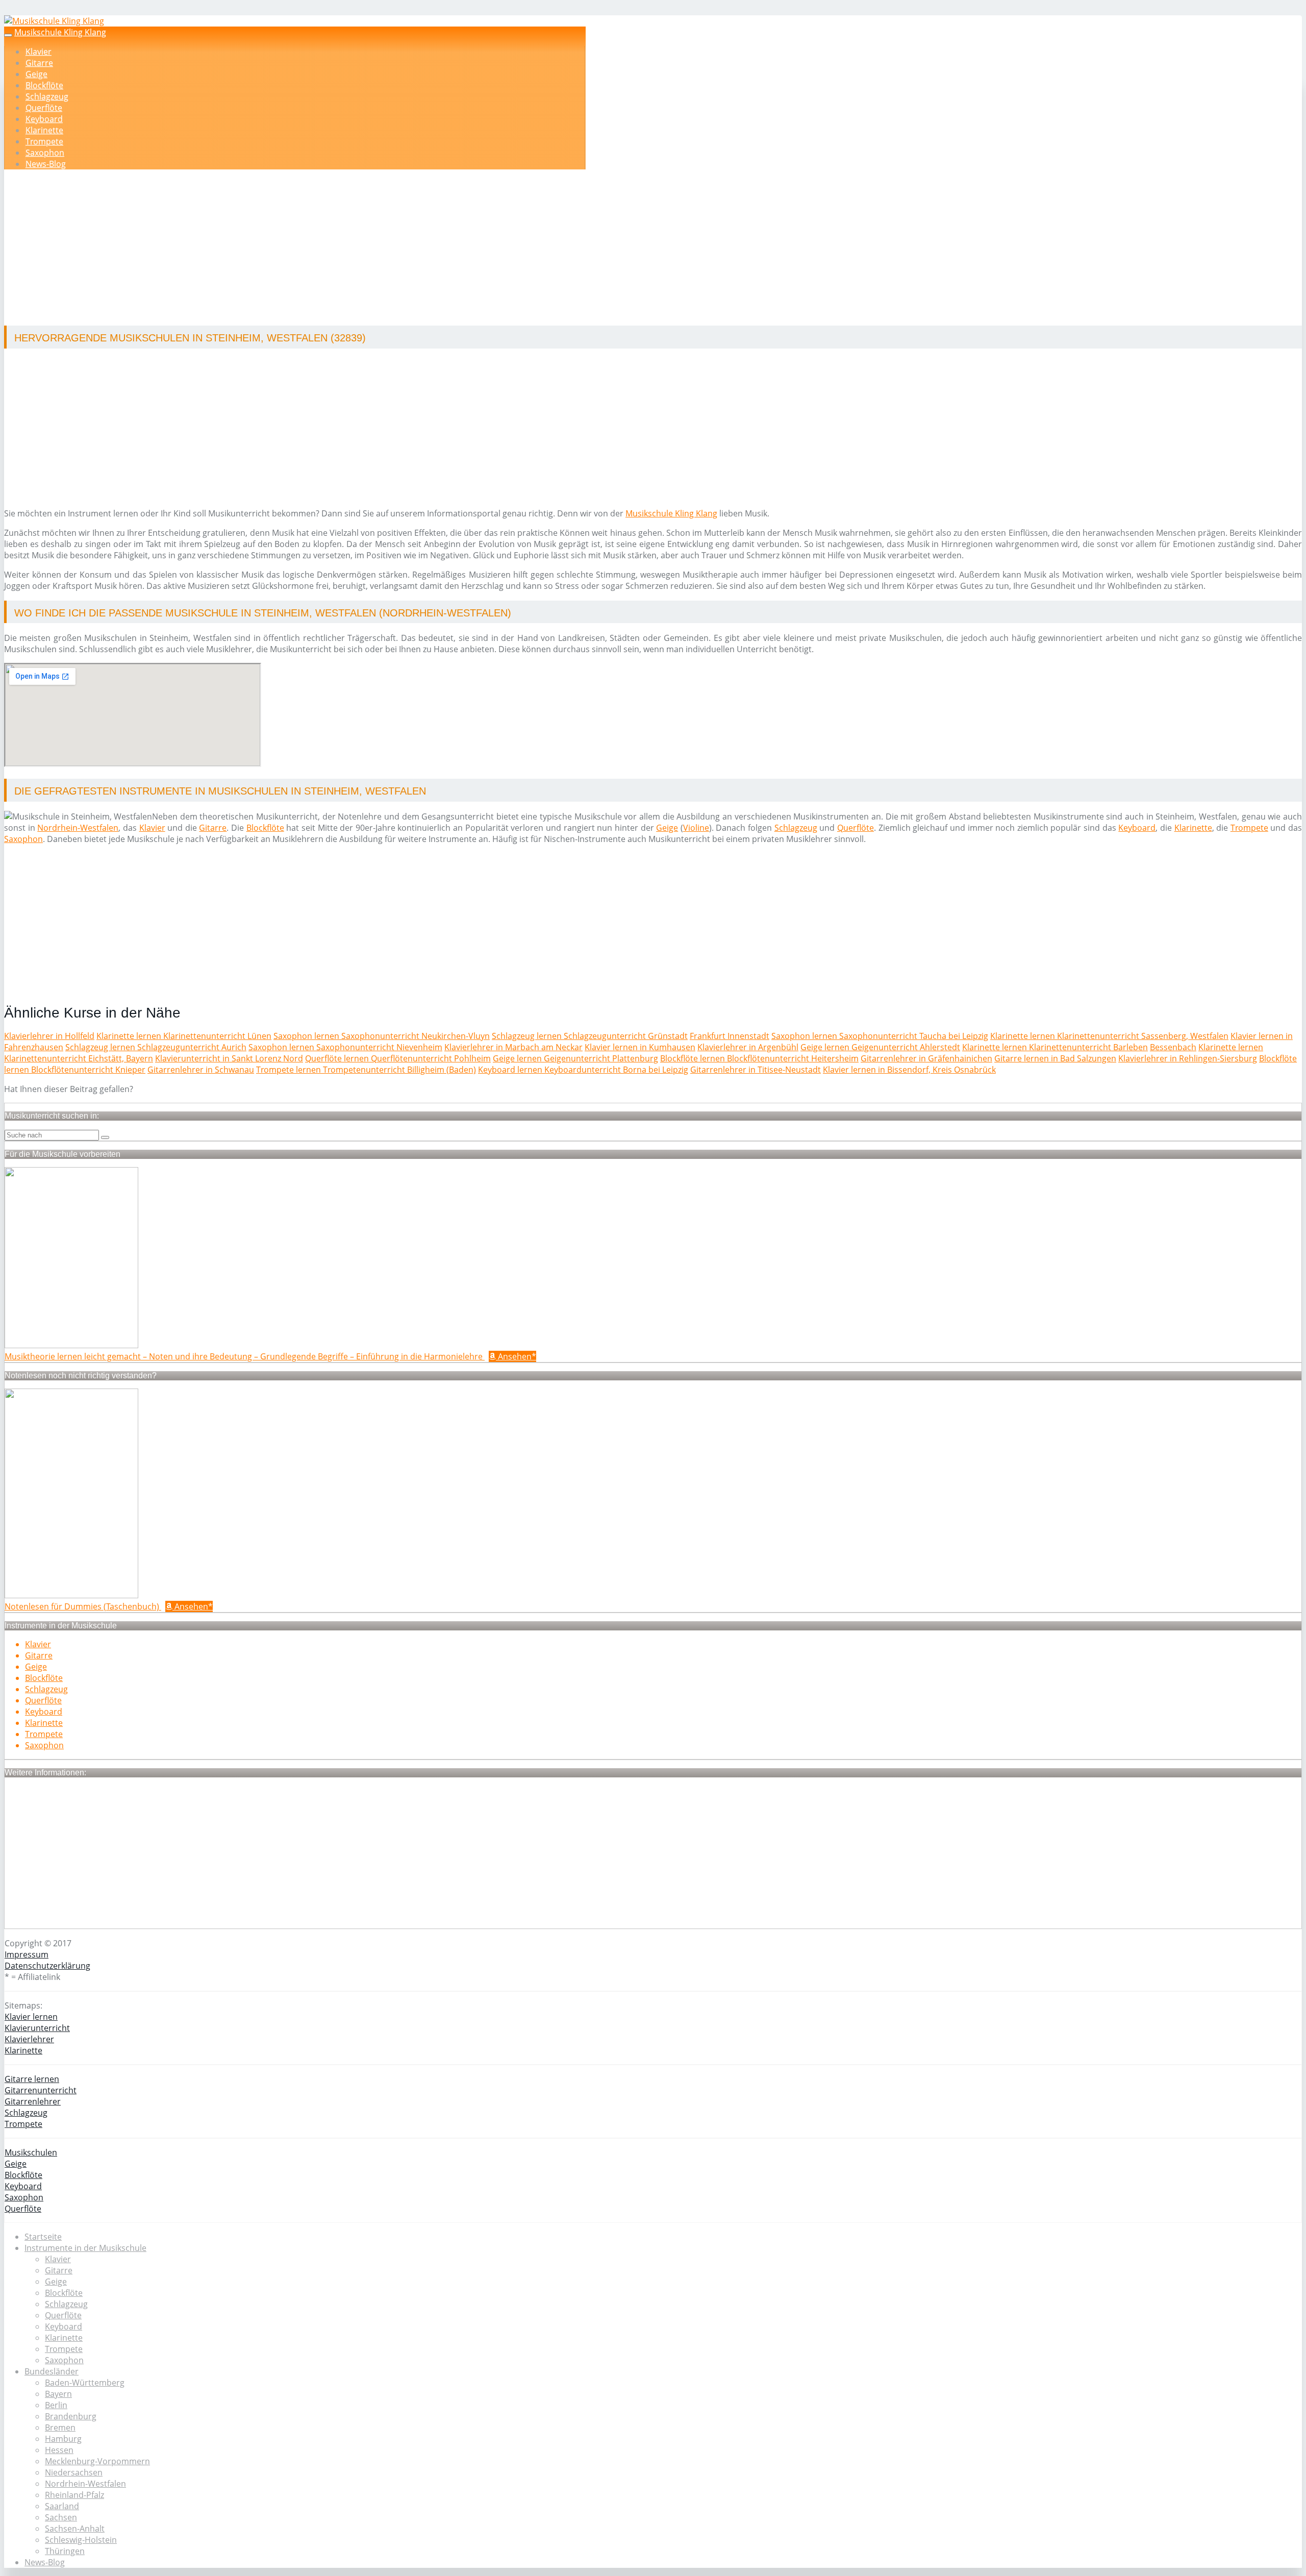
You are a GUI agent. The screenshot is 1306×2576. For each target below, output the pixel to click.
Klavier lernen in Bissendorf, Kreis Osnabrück (909, 1070)
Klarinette (44, 130)
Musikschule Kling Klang (60, 32)
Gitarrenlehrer (33, 2101)
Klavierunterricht (37, 2028)
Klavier (39, 52)
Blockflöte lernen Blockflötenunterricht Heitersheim (759, 1058)
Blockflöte (44, 85)
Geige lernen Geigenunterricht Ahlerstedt (880, 1047)
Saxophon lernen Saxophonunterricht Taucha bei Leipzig (880, 1036)
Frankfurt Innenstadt (730, 1036)
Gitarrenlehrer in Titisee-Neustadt (756, 1070)
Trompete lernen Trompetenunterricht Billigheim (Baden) (366, 1070)
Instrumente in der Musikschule (85, 2248)
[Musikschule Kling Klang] (54, 21)
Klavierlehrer (29, 2039)
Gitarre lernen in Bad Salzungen (1055, 1058)
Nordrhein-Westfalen (78, 828)
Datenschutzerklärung (47, 1966)
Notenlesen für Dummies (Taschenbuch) (83, 1606)
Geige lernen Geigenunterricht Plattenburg (575, 1058)
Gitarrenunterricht (41, 2090)
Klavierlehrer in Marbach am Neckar (513, 1047)
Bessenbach (1173, 1047)
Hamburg (63, 2439)
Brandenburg (71, 2416)
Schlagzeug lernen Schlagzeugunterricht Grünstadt (590, 1036)
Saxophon (45, 153)
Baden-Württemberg (85, 2383)
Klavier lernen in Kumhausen (640, 1047)
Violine (696, 828)
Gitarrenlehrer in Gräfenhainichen (926, 1058)
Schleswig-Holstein (81, 2540)
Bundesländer (52, 2371)
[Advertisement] (318, 249)
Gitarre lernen (32, 2079)
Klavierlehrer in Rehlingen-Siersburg (1188, 1058)
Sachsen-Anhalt (75, 2529)
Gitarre (39, 63)
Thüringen (65, 2551)
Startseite (43, 2237)
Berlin (56, 2405)
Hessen (59, 2450)
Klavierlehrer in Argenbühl (748, 1047)
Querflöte (44, 108)
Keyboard (44, 119)
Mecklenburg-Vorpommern (97, 2461)
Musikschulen (31, 2152)
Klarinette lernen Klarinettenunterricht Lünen (184, 1036)
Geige (36, 74)
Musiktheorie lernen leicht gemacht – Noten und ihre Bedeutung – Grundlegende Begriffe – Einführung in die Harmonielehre (245, 1356)
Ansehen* (516, 1356)
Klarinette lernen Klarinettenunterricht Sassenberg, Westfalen (1109, 1036)
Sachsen (61, 2517)
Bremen (60, 2428)
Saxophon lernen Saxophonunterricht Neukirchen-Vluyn (382, 1036)
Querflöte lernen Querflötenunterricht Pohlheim (398, 1058)
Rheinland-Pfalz (74, 2495)
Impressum (27, 1954)
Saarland (62, 2506)
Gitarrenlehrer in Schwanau (201, 1070)
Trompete (44, 141)
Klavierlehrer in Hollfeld (49, 1036)
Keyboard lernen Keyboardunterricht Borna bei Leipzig (583, 1070)
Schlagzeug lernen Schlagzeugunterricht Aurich (156, 1047)
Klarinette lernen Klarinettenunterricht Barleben (1055, 1047)
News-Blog (46, 164)
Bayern (58, 2394)
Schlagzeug (47, 96)
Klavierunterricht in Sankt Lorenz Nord (229, 1058)
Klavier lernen (31, 2017)
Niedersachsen (74, 2472)
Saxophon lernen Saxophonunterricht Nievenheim (345, 1047)
